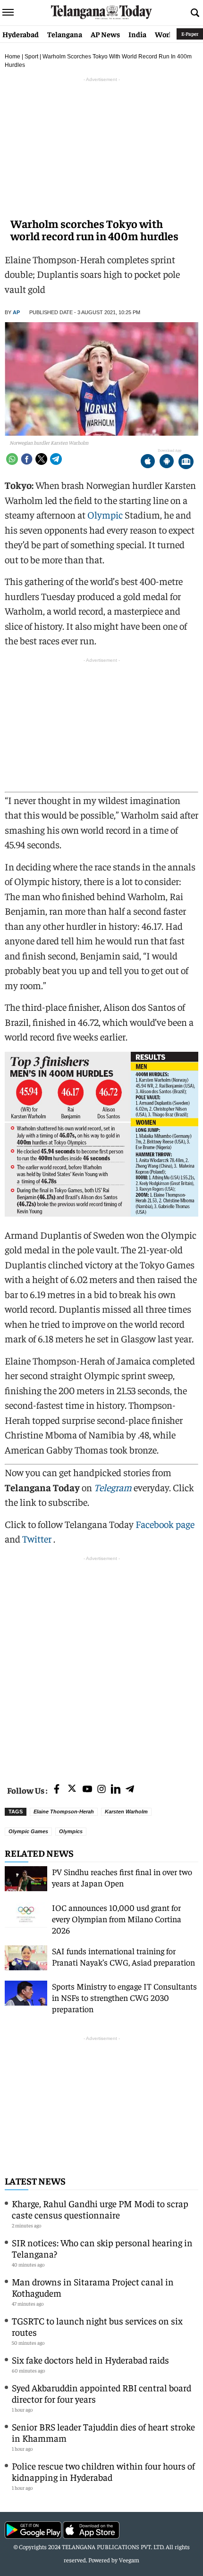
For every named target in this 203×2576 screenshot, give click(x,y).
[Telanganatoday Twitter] (72, 1790)
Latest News (35, 2181)
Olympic (105, 515)
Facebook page (165, 1524)
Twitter (38, 1539)
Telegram (113, 1487)
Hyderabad (21, 34)
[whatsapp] (12, 459)
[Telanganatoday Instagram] (101, 1790)
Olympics (71, 1831)
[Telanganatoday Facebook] (57, 1790)
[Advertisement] (101, 1665)
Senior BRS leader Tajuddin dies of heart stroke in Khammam (103, 2432)
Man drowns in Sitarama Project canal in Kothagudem (93, 2287)
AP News (105, 34)
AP (16, 312)
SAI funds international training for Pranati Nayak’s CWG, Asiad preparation (123, 1956)
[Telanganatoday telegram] (130, 1790)
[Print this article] (186, 462)
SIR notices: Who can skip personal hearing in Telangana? (102, 2248)
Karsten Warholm (126, 1812)
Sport (31, 57)
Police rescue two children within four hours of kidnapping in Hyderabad (103, 2471)
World (165, 34)
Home (13, 57)
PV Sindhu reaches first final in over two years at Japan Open (122, 1877)
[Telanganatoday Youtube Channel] (87, 1790)
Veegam (129, 2560)
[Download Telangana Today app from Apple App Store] (148, 462)
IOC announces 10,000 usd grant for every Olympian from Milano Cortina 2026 (117, 1919)
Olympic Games (28, 1831)
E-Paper (190, 34)
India (137, 34)
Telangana (65, 34)
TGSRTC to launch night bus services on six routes (97, 2326)
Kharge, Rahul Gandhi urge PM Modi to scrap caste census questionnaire (100, 2209)
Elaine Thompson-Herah (64, 1812)
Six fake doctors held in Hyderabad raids (90, 2360)
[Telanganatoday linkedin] (116, 1790)
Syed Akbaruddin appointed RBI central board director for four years (101, 2393)
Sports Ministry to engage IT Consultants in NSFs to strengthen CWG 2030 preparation (124, 1997)
